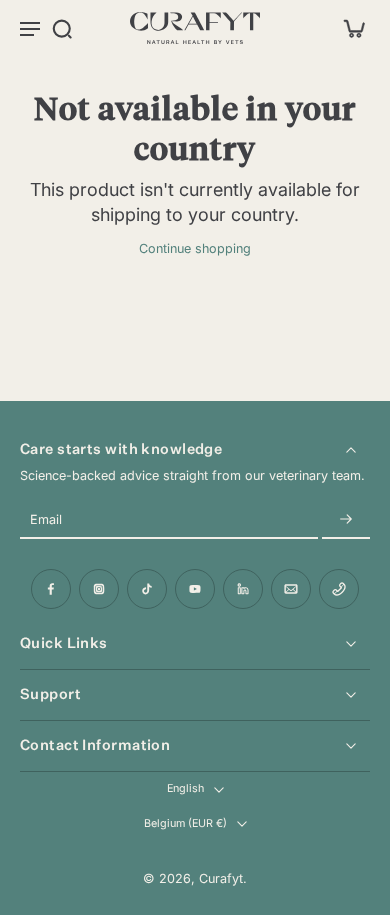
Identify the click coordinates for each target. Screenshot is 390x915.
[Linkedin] (243, 589)
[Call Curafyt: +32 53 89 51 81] (339, 589)
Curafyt (221, 878)
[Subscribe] (346, 520)
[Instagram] (99, 589)
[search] (62, 28)
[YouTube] (195, 589)
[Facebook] (51, 589)
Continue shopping (195, 248)
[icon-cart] (348, 28)
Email (46, 520)
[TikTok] (147, 589)
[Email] (291, 589)
